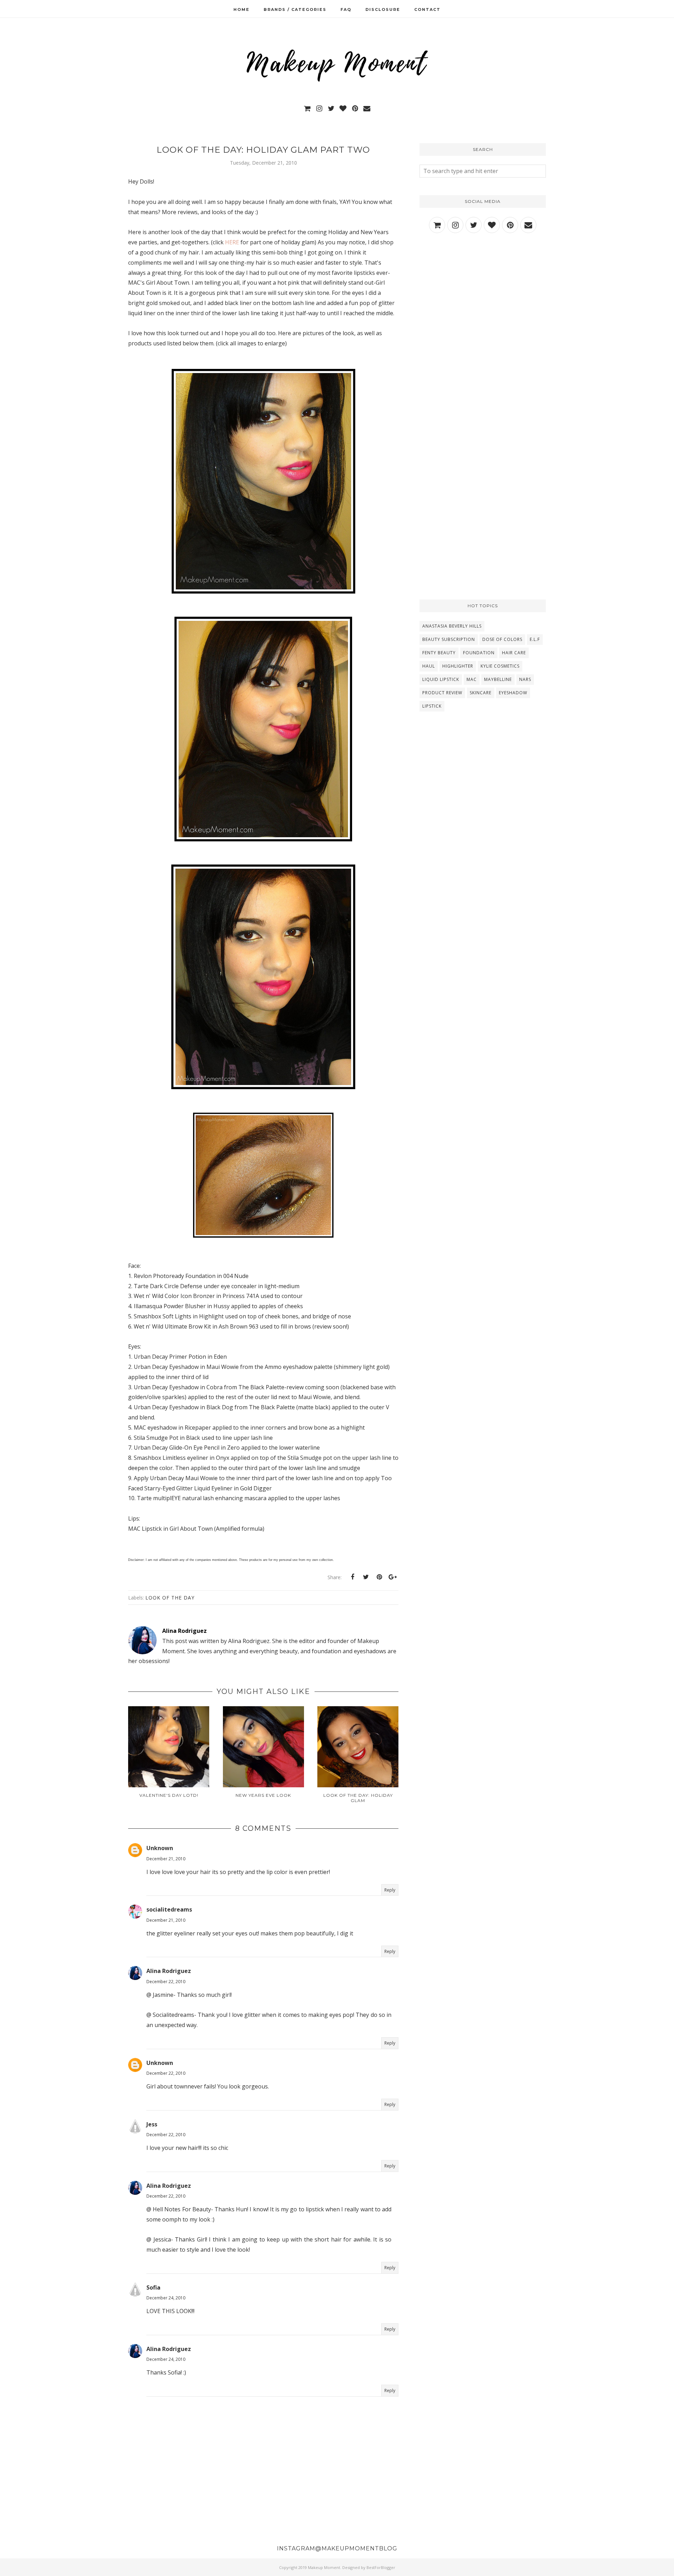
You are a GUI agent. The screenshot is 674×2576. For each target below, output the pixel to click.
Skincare (481, 693)
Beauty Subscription (449, 639)
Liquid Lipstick (441, 679)
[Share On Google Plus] (392, 1577)
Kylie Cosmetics (500, 666)
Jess (152, 2124)
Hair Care (514, 653)
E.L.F (535, 639)
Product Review (442, 693)
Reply (390, 1890)
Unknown (160, 1848)
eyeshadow (513, 693)
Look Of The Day (170, 1598)
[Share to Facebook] (352, 1577)
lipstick (432, 706)
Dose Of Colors (502, 639)
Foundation (479, 653)
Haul (429, 666)
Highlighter (458, 666)
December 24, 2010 (166, 2298)
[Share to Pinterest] (379, 1577)
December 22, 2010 (166, 1982)
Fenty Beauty (439, 653)
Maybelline (498, 679)
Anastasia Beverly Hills (452, 626)
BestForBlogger (381, 2567)
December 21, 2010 (166, 1859)
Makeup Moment (324, 2567)
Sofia (153, 2287)
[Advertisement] (483, 301)
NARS (525, 679)
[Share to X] (366, 1577)
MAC (472, 679)
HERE (232, 242)
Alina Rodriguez (169, 1971)
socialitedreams (169, 1909)
